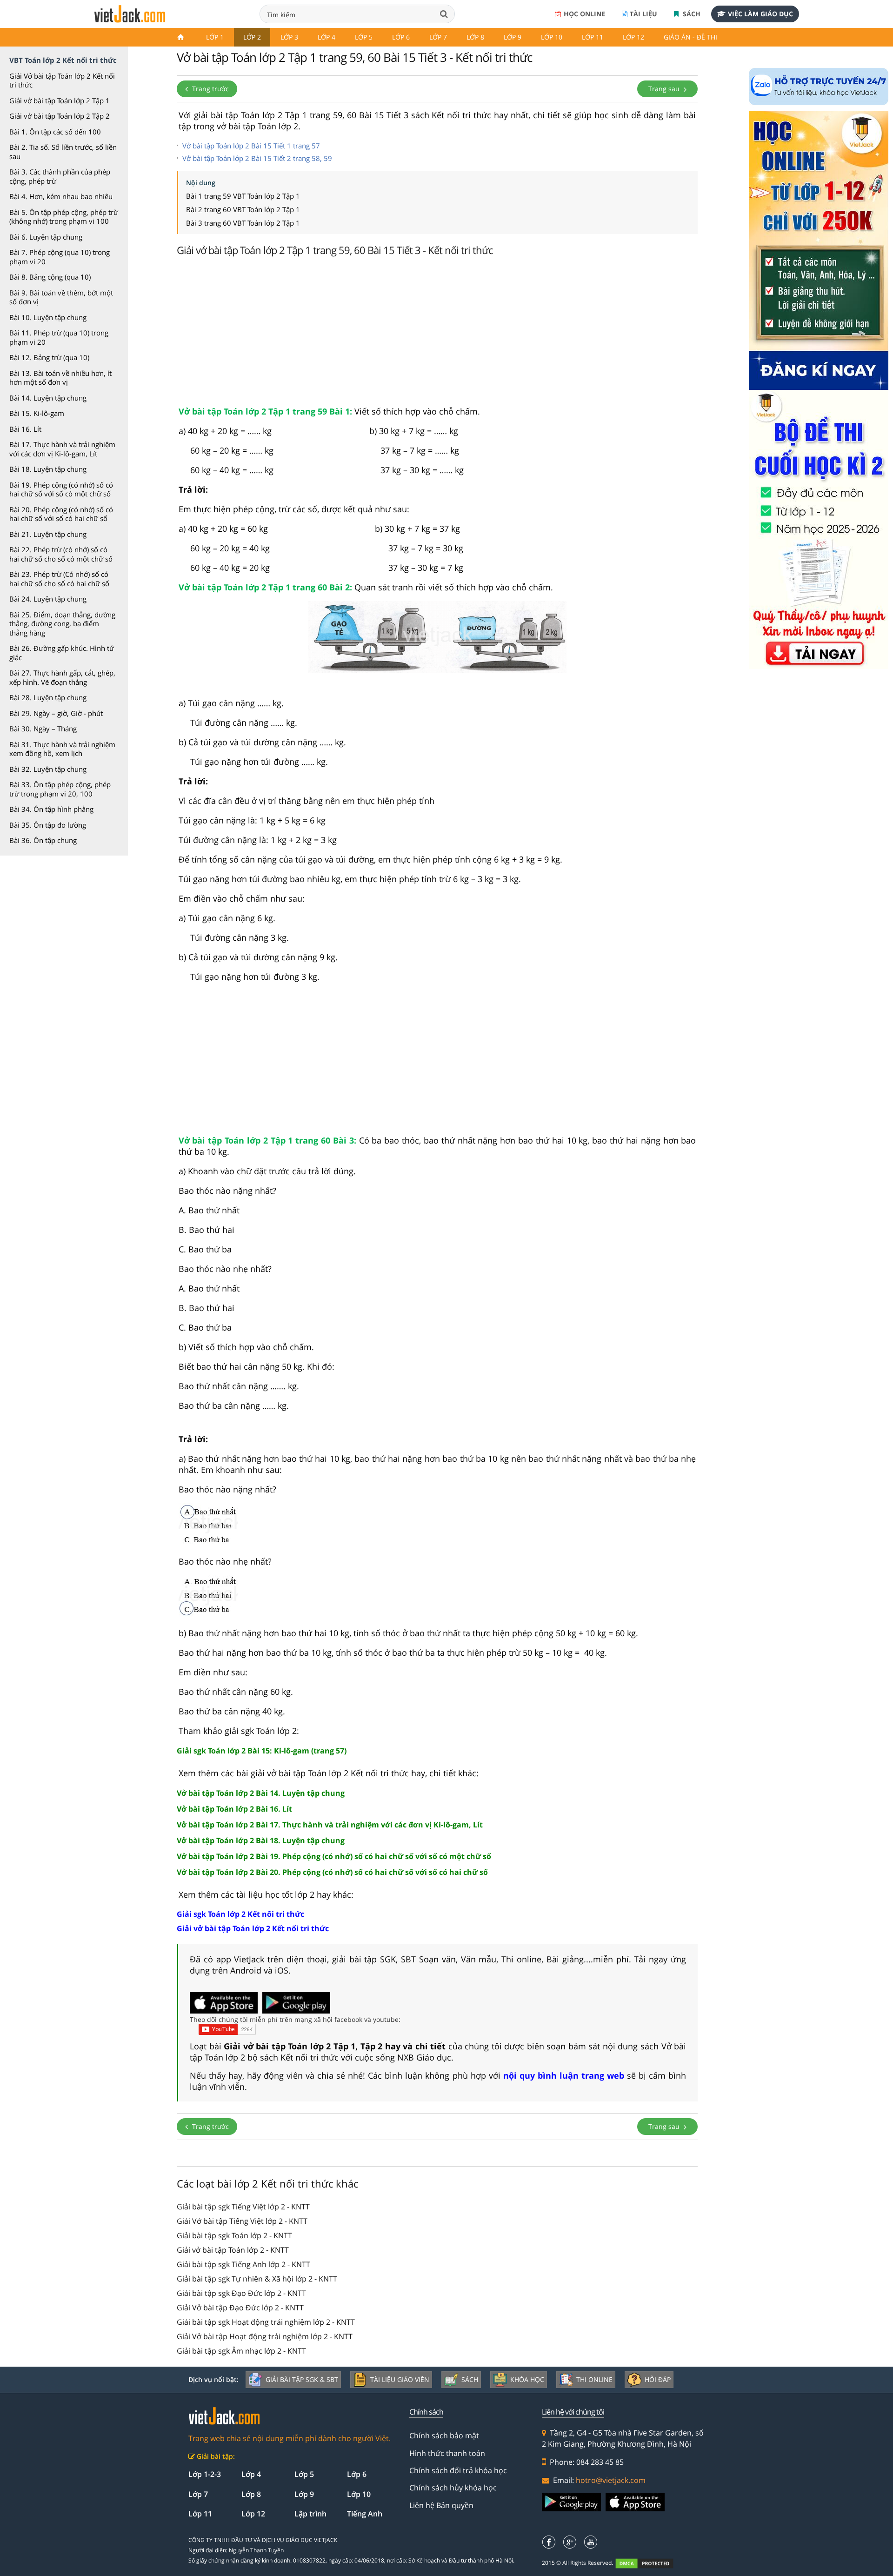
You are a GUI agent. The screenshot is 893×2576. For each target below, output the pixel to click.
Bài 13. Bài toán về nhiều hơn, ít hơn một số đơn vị (60, 378)
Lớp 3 (289, 37)
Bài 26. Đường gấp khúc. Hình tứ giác (62, 653)
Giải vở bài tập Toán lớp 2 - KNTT (233, 2250)
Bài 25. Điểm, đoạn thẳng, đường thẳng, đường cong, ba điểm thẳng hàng (62, 624)
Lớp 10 (552, 37)
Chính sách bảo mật (444, 2435)
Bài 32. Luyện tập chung (48, 769)
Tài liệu (643, 14)
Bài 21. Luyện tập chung (48, 534)
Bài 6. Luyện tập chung (46, 237)
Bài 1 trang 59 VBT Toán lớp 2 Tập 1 (243, 196)
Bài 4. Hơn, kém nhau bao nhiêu (61, 196)
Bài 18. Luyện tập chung (48, 469)
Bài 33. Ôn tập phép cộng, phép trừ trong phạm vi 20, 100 (60, 789)
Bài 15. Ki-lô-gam (37, 413)
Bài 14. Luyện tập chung (48, 398)
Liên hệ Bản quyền (441, 2505)
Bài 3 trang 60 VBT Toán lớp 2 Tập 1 (243, 223)
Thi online (594, 2379)
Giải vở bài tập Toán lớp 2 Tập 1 (60, 100)
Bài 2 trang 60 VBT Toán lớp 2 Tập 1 (243, 209)
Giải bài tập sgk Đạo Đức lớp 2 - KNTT (241, 2293)
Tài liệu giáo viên (400, 2379)
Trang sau (665, 89)
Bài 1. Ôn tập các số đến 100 (55, 132)
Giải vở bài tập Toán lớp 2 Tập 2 (60, 116)
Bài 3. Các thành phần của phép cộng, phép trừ (60, 176)
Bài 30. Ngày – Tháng (43, 729)
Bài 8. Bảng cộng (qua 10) (50, 277)
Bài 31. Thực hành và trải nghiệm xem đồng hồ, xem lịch (62, 749)
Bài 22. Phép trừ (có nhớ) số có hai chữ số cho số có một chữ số (61, 554)
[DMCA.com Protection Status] (650, 2563)
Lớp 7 (438, 37)
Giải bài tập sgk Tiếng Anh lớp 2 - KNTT (243, 2264)
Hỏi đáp (658, 2379)
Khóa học (527, 2379)
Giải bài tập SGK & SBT (302, 2379)
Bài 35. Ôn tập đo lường (48, 825)
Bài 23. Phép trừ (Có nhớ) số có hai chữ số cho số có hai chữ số (59, 579)
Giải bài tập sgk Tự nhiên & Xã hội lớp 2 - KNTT (257, 2279)
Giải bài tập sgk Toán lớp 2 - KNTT (234, 2235)
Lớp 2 (252, 37)
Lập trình (310, 2514)
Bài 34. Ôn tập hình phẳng (51, 809)
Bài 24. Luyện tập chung (48, 599)
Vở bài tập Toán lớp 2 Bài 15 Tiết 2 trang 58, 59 (257, 158)
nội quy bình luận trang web (564, 2075)
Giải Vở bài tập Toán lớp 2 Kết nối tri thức (62, 80)
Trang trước (210, 89)
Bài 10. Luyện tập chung (48, 317)
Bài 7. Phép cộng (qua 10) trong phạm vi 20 (60, 257)
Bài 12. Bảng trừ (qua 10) (49, 357)
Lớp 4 (327, 37)
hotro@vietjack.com (611, 2480)
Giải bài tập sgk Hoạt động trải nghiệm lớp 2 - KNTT (266, 2322)
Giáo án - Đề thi (690, 37)
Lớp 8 (475, 37)
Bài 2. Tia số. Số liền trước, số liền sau (63, 152)
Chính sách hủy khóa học (453, 2488)
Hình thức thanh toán (447, 2453)
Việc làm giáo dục (760, 14)
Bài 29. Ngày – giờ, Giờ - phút (56, 713)
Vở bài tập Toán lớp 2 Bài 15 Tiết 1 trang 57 (251, 146)
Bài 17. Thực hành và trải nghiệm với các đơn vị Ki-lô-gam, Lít (62, 449)
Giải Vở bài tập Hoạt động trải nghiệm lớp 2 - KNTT (265, 2336)
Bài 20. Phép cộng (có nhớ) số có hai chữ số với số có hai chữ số (61, 514)
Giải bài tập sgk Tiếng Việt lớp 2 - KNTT (243, 2207)
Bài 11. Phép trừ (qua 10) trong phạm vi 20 (59, 337)
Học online (584, 14)
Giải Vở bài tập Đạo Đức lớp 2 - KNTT (240, 2308)
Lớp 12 (633, 37)
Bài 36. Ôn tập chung (43, 840)
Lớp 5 (364, 37)
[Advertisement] (437, 334)
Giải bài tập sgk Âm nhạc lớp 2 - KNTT (241, 2351)
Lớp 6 (401, 37)
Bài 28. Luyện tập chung (48, 697)
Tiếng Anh (365, 2514)
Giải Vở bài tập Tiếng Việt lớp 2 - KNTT (242, 2221)
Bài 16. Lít (25, 429)
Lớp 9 (513, 37)
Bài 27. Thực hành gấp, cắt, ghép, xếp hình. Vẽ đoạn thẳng (62, 677)
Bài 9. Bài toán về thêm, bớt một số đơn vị (61, 297)
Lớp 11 (593, 37)
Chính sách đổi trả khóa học (458, 2470)
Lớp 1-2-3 (205, 2474)
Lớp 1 (215, 37)
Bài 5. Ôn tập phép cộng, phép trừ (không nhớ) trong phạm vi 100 (64, 217)
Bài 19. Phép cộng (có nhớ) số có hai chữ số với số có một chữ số (61, 489)
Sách (691, 14)
